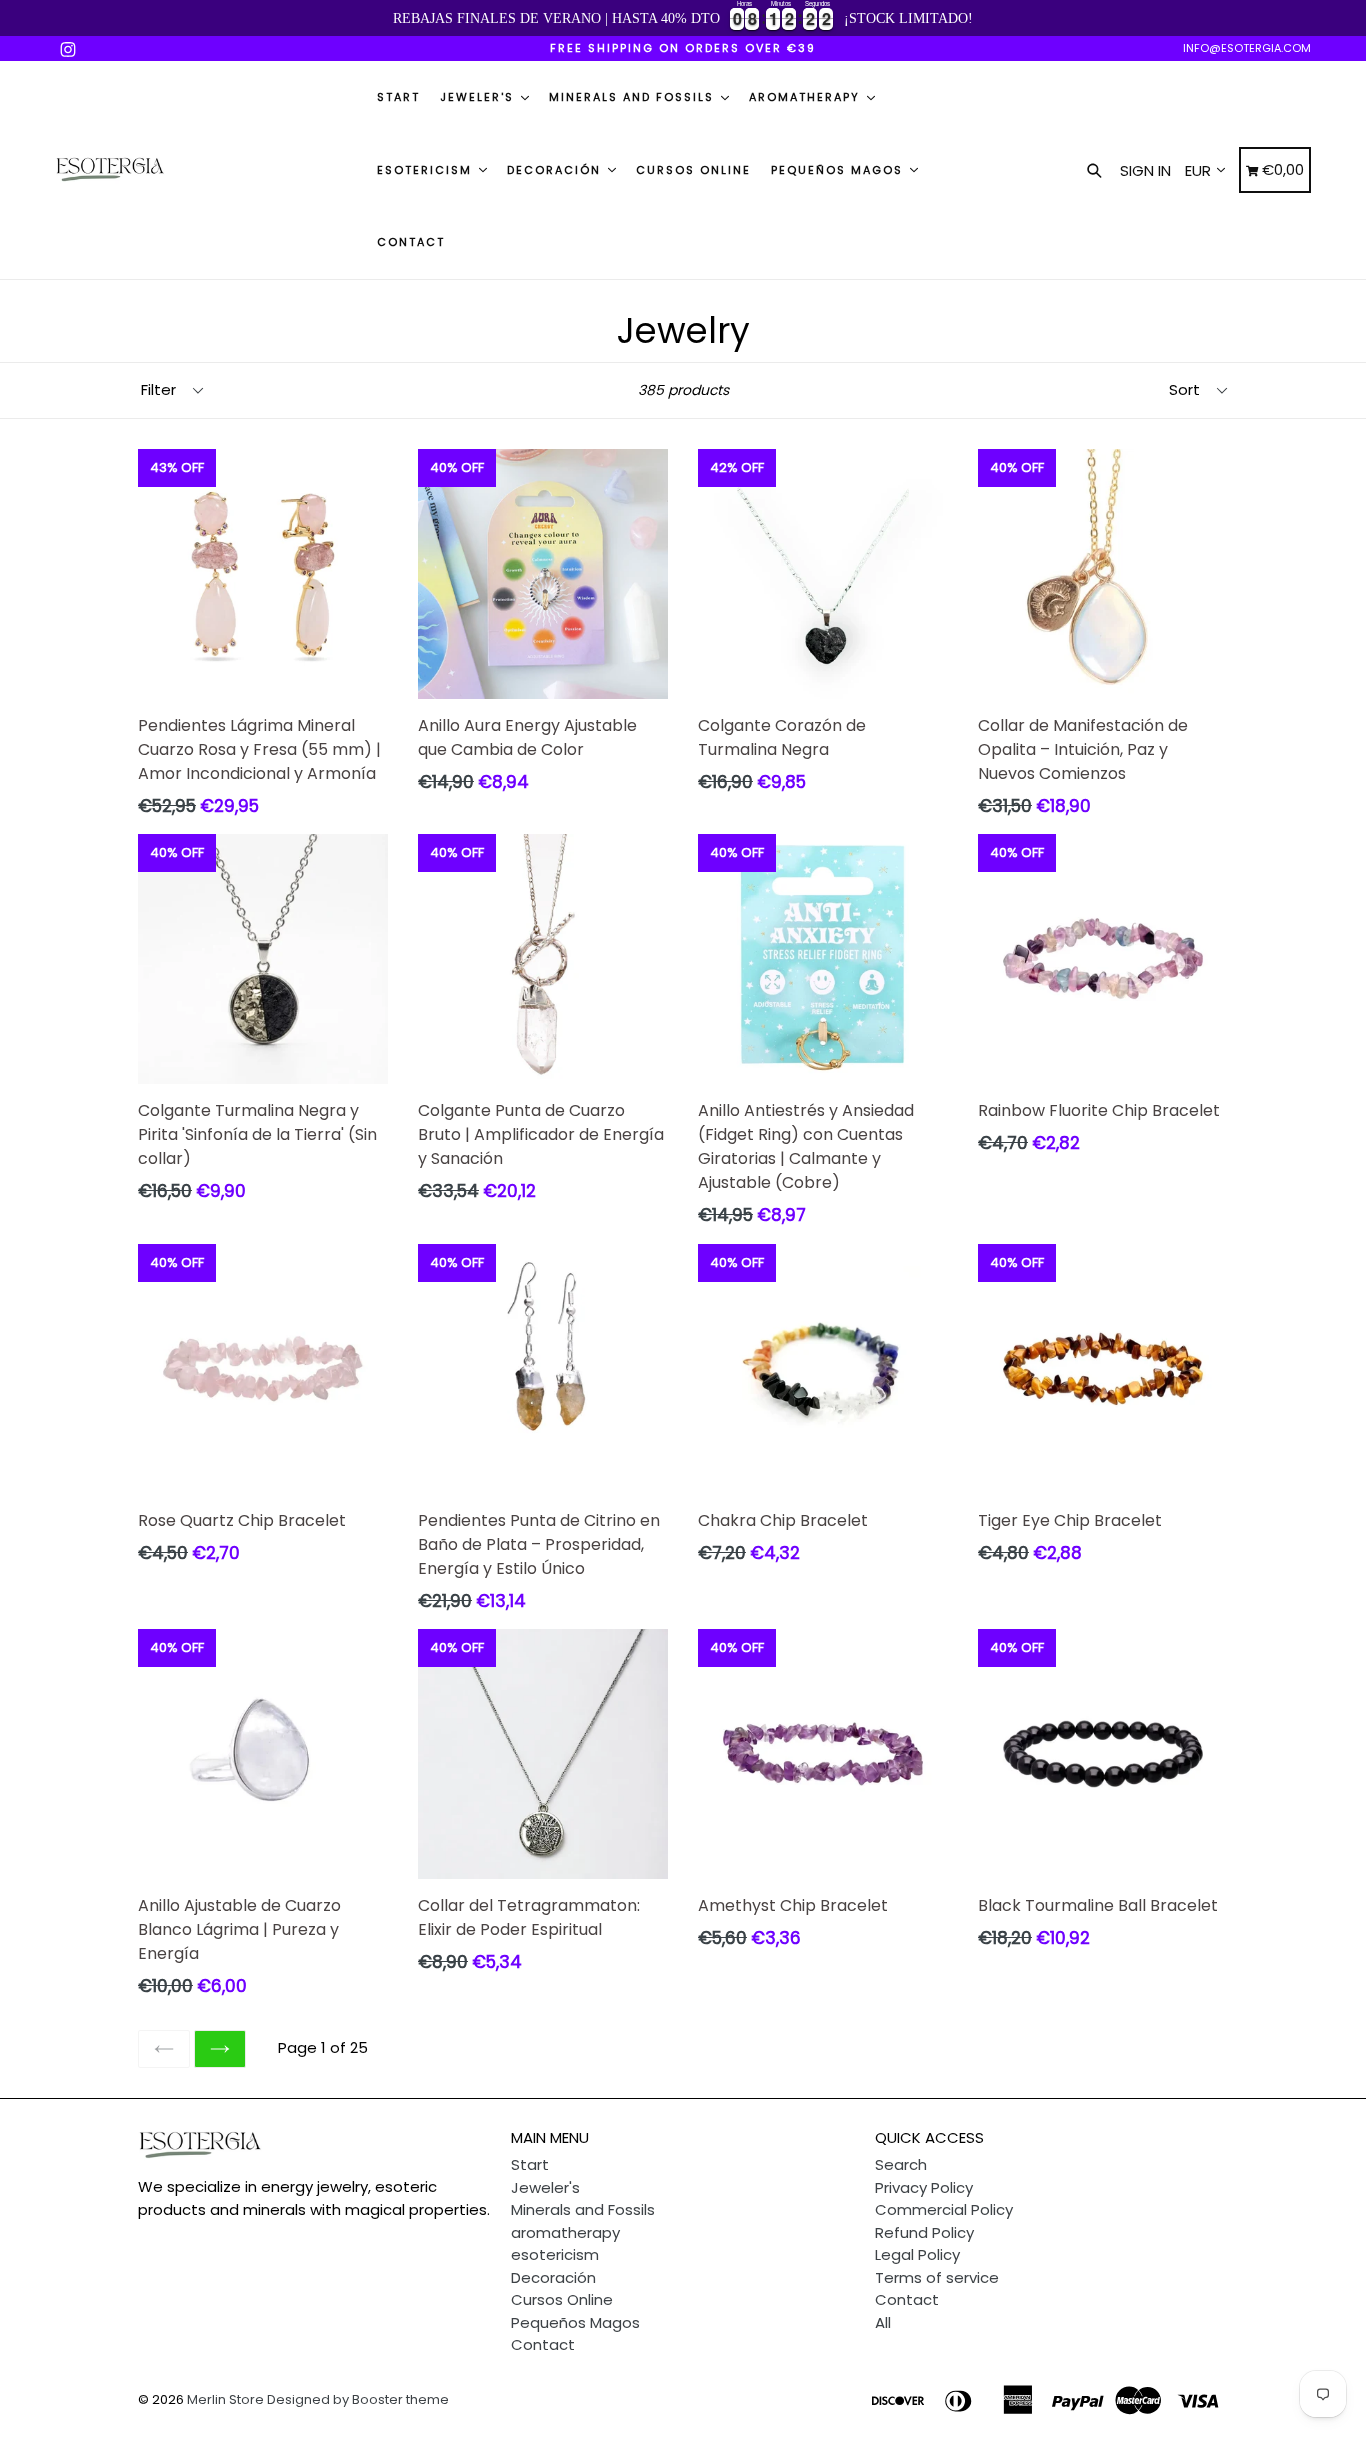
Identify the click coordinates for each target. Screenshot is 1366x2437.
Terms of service (937, 2277)
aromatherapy (807, 97)
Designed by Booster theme (358, 2399)
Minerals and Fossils (634, 97)
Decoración (556, 170)
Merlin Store (225, 2399)
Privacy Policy (924, 2187)
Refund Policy (924, 2232)
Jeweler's (479, 97)
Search (901, 2164)
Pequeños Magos (839, 170)
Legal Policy (917, 2254)
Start (398, 97)
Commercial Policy (944, 2209)
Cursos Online (693, 170)
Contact (411, 242)
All (883, 2322)
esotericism (427, 170)
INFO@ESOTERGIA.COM (1247, 48)
